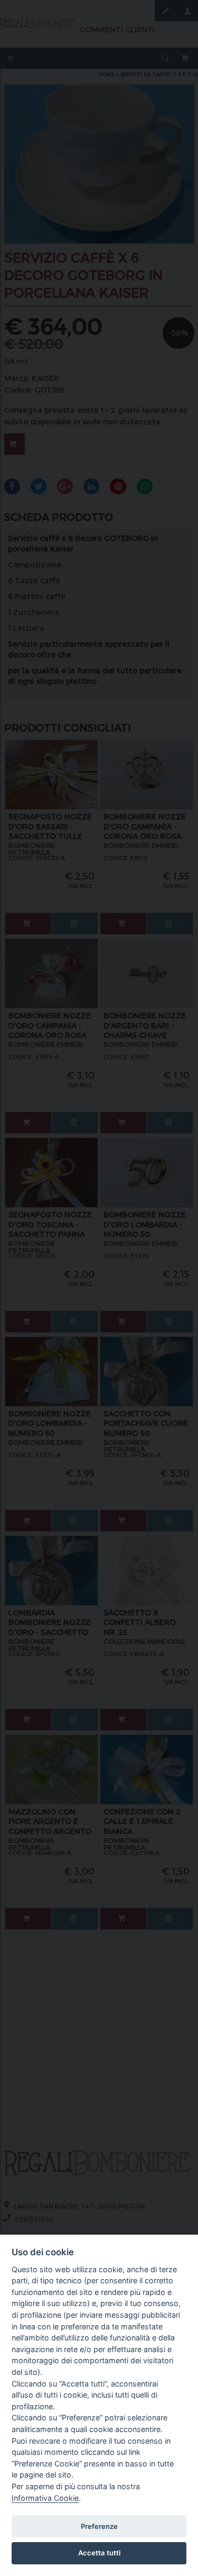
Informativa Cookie (45, 2498)
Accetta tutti (99, 2553)
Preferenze (99, 2526)
